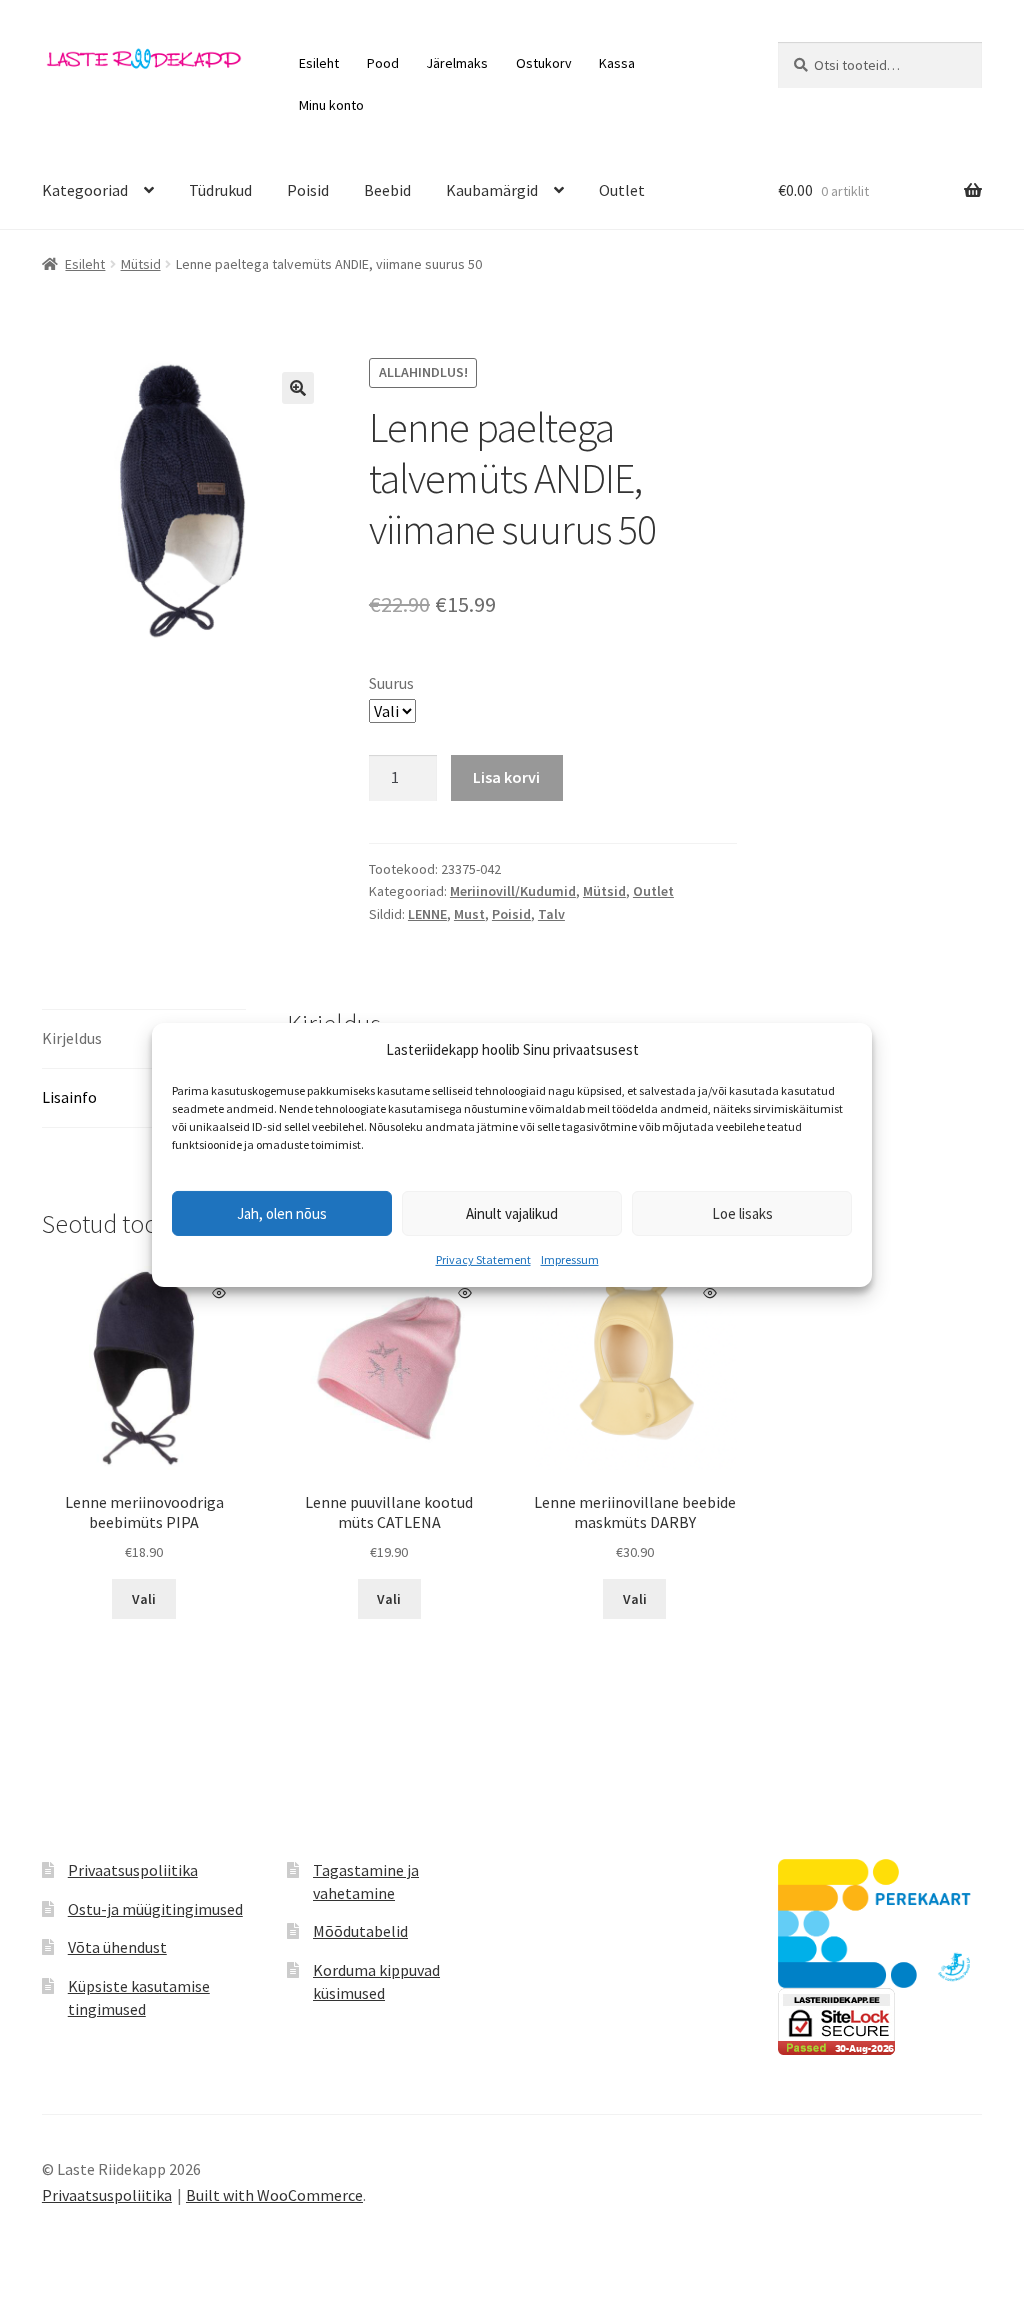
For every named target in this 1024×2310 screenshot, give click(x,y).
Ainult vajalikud (512, 1213)
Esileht (319, 63)
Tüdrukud (220, 190)
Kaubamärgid (492, 190)
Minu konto (331, 105)
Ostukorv (544, 63)
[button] (298, 388)
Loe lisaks (742, 1213)
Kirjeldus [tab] (72, 1038)
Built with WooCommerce (274, 2195)
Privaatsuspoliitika (133, 1870)
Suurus (391, 683)
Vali (144, 1599)
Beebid (387, 190)
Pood (383, 63)
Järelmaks (457, 63)
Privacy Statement (483, 1259)
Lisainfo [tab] (69, 1097)
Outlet (622, 190)
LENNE (427, 914)
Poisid (308, 190)
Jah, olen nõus (282, 1213)
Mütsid (141, 264)
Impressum (570, 1259)
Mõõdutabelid (360, 1931)
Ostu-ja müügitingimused (155, 1909)
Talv (551, 914)
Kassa (617, 63)
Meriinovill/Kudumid (513, 891)
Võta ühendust (117, 1947)
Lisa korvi (506, 777)
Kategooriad (85, 190)
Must (469, 914)
